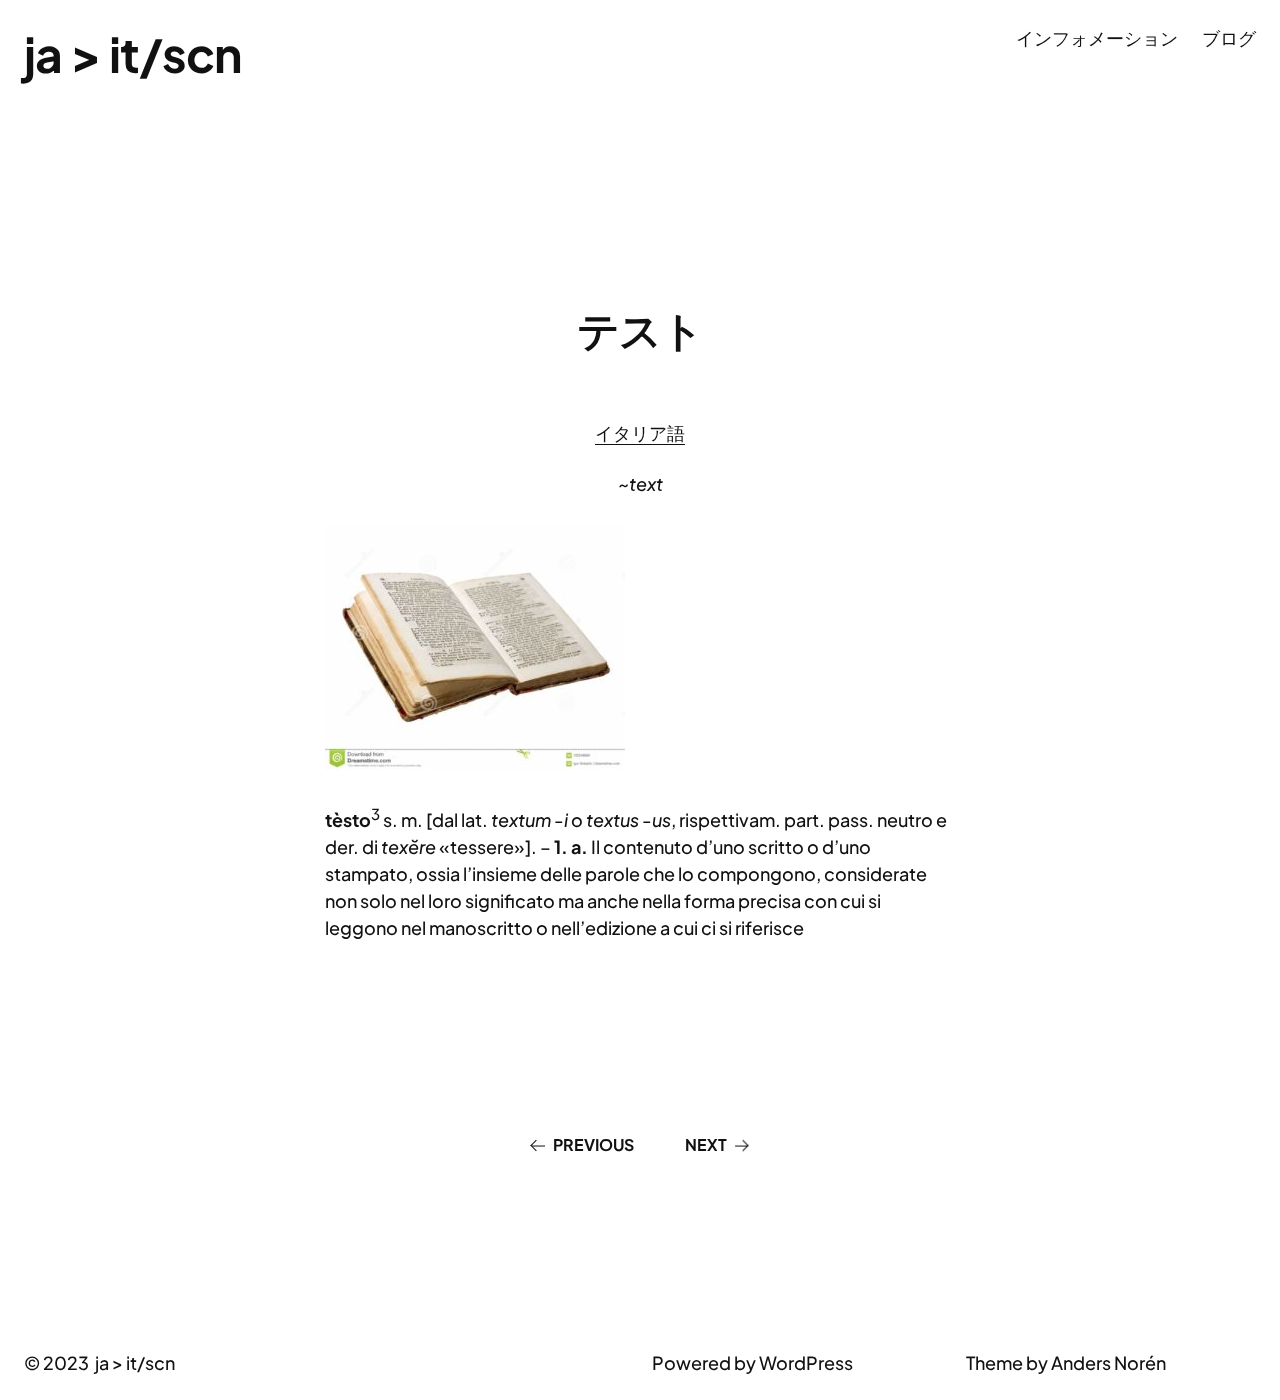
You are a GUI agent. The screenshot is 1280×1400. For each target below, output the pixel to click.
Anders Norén (1108, 1362)
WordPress (806, 1362)
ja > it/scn (132, 53)
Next (706, 1144)
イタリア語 (640, 432)
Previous (593, 1144)
